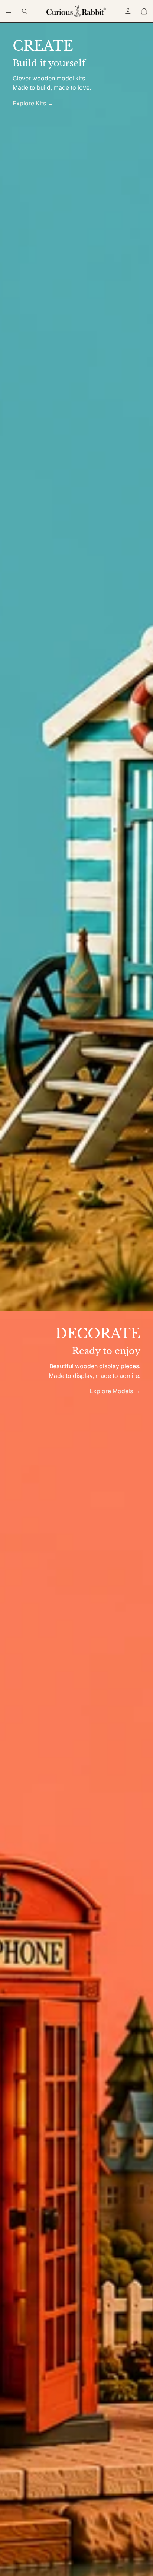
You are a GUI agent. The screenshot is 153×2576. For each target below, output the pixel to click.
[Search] (25, 11)
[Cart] (144, 11)
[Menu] (9, 11)
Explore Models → (115, 1391)
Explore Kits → (33, 103)
